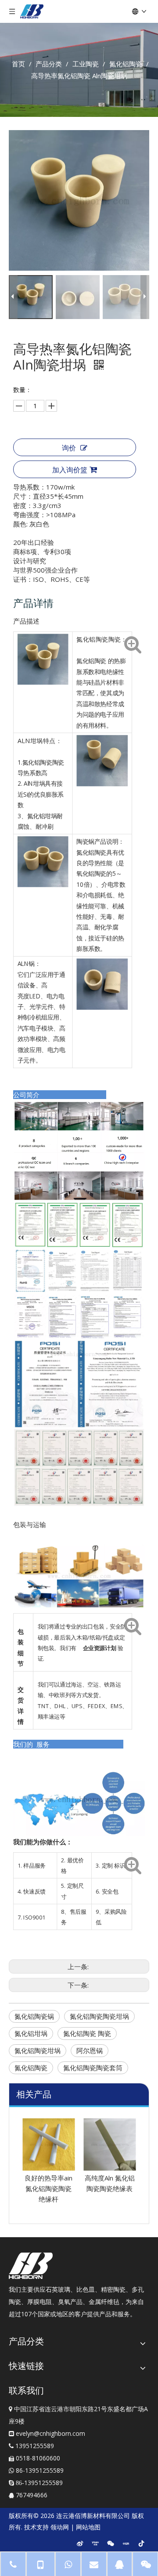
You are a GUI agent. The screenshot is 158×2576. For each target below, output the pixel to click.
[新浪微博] (80, 2543)
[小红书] (126, 2543)
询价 (69, 448)
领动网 (60, 2527)
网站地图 (88, 2527)
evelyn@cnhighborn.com (50, 2433)
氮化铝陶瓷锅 (34, 2016)
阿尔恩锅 (90, 2050)
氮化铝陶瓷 (31, 2068)
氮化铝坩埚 (31, 2033)
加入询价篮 (70, 470)
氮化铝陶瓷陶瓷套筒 (93, 2068)
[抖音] (141, 2543)
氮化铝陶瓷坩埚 (38, 2050)
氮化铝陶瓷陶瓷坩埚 (99, 2016)
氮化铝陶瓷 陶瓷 (87, 2033)
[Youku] (95, 2543)
